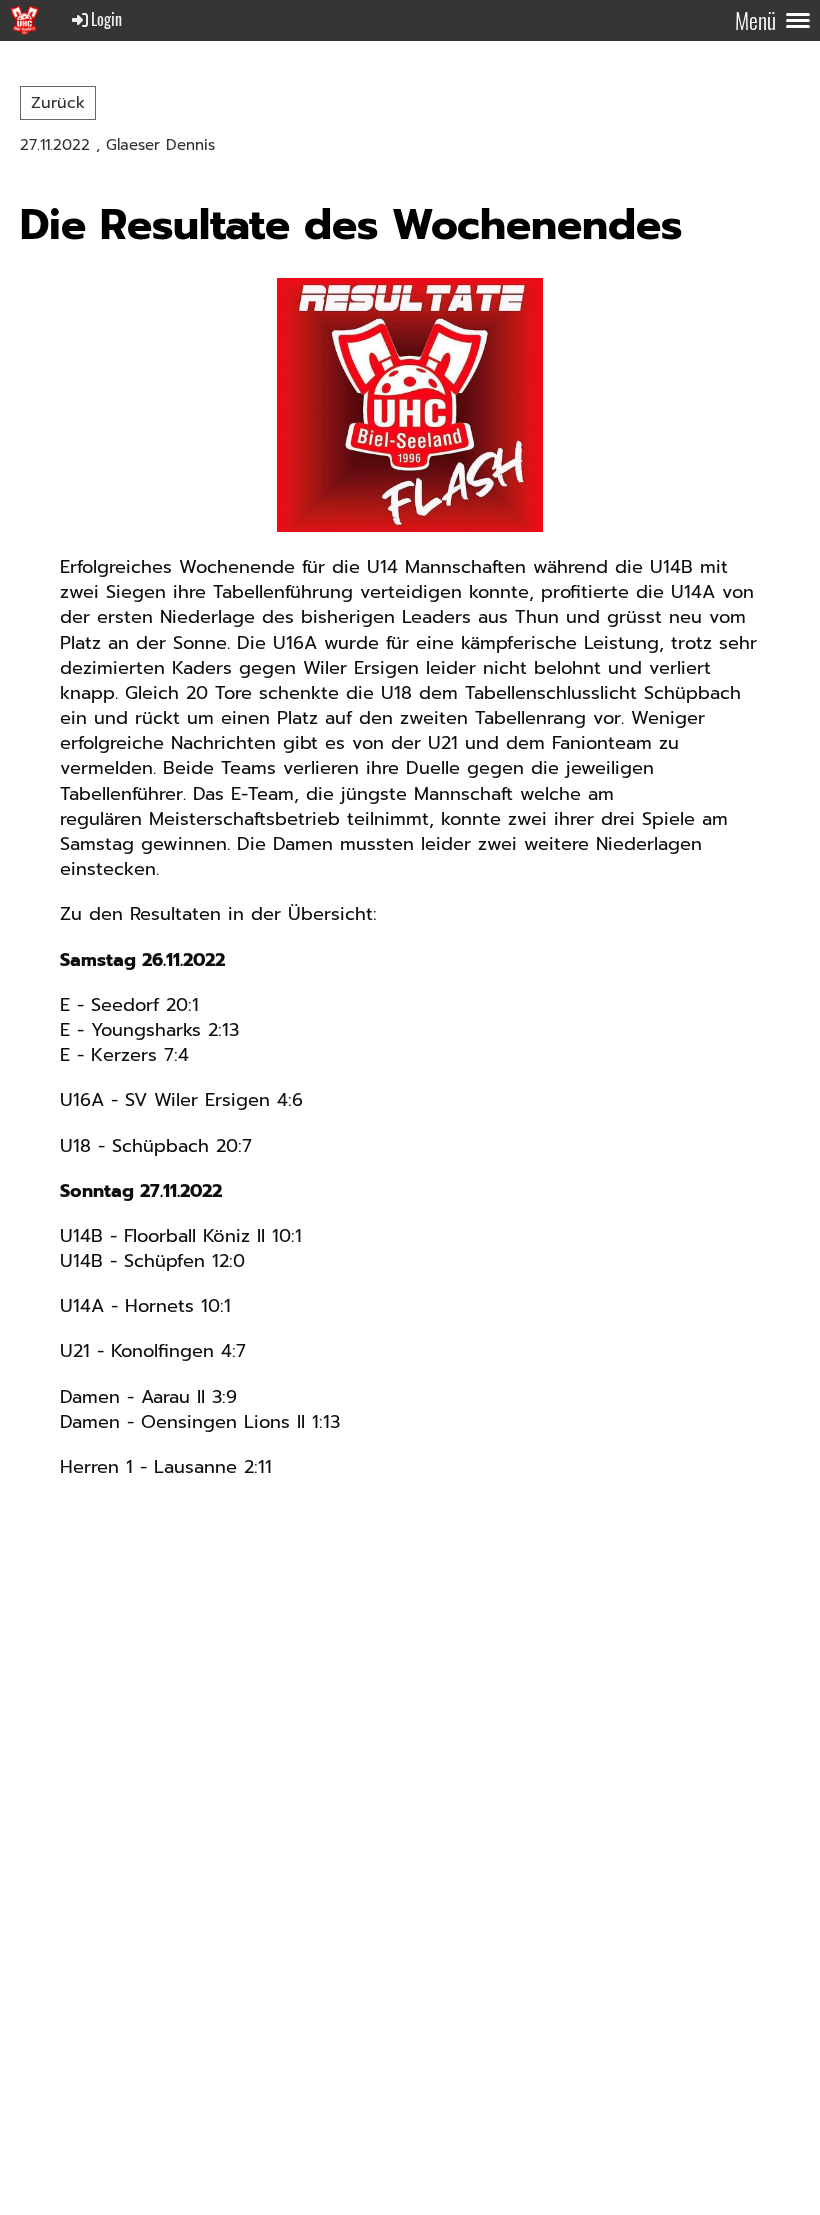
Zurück (58, 103)
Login (106, 19)
